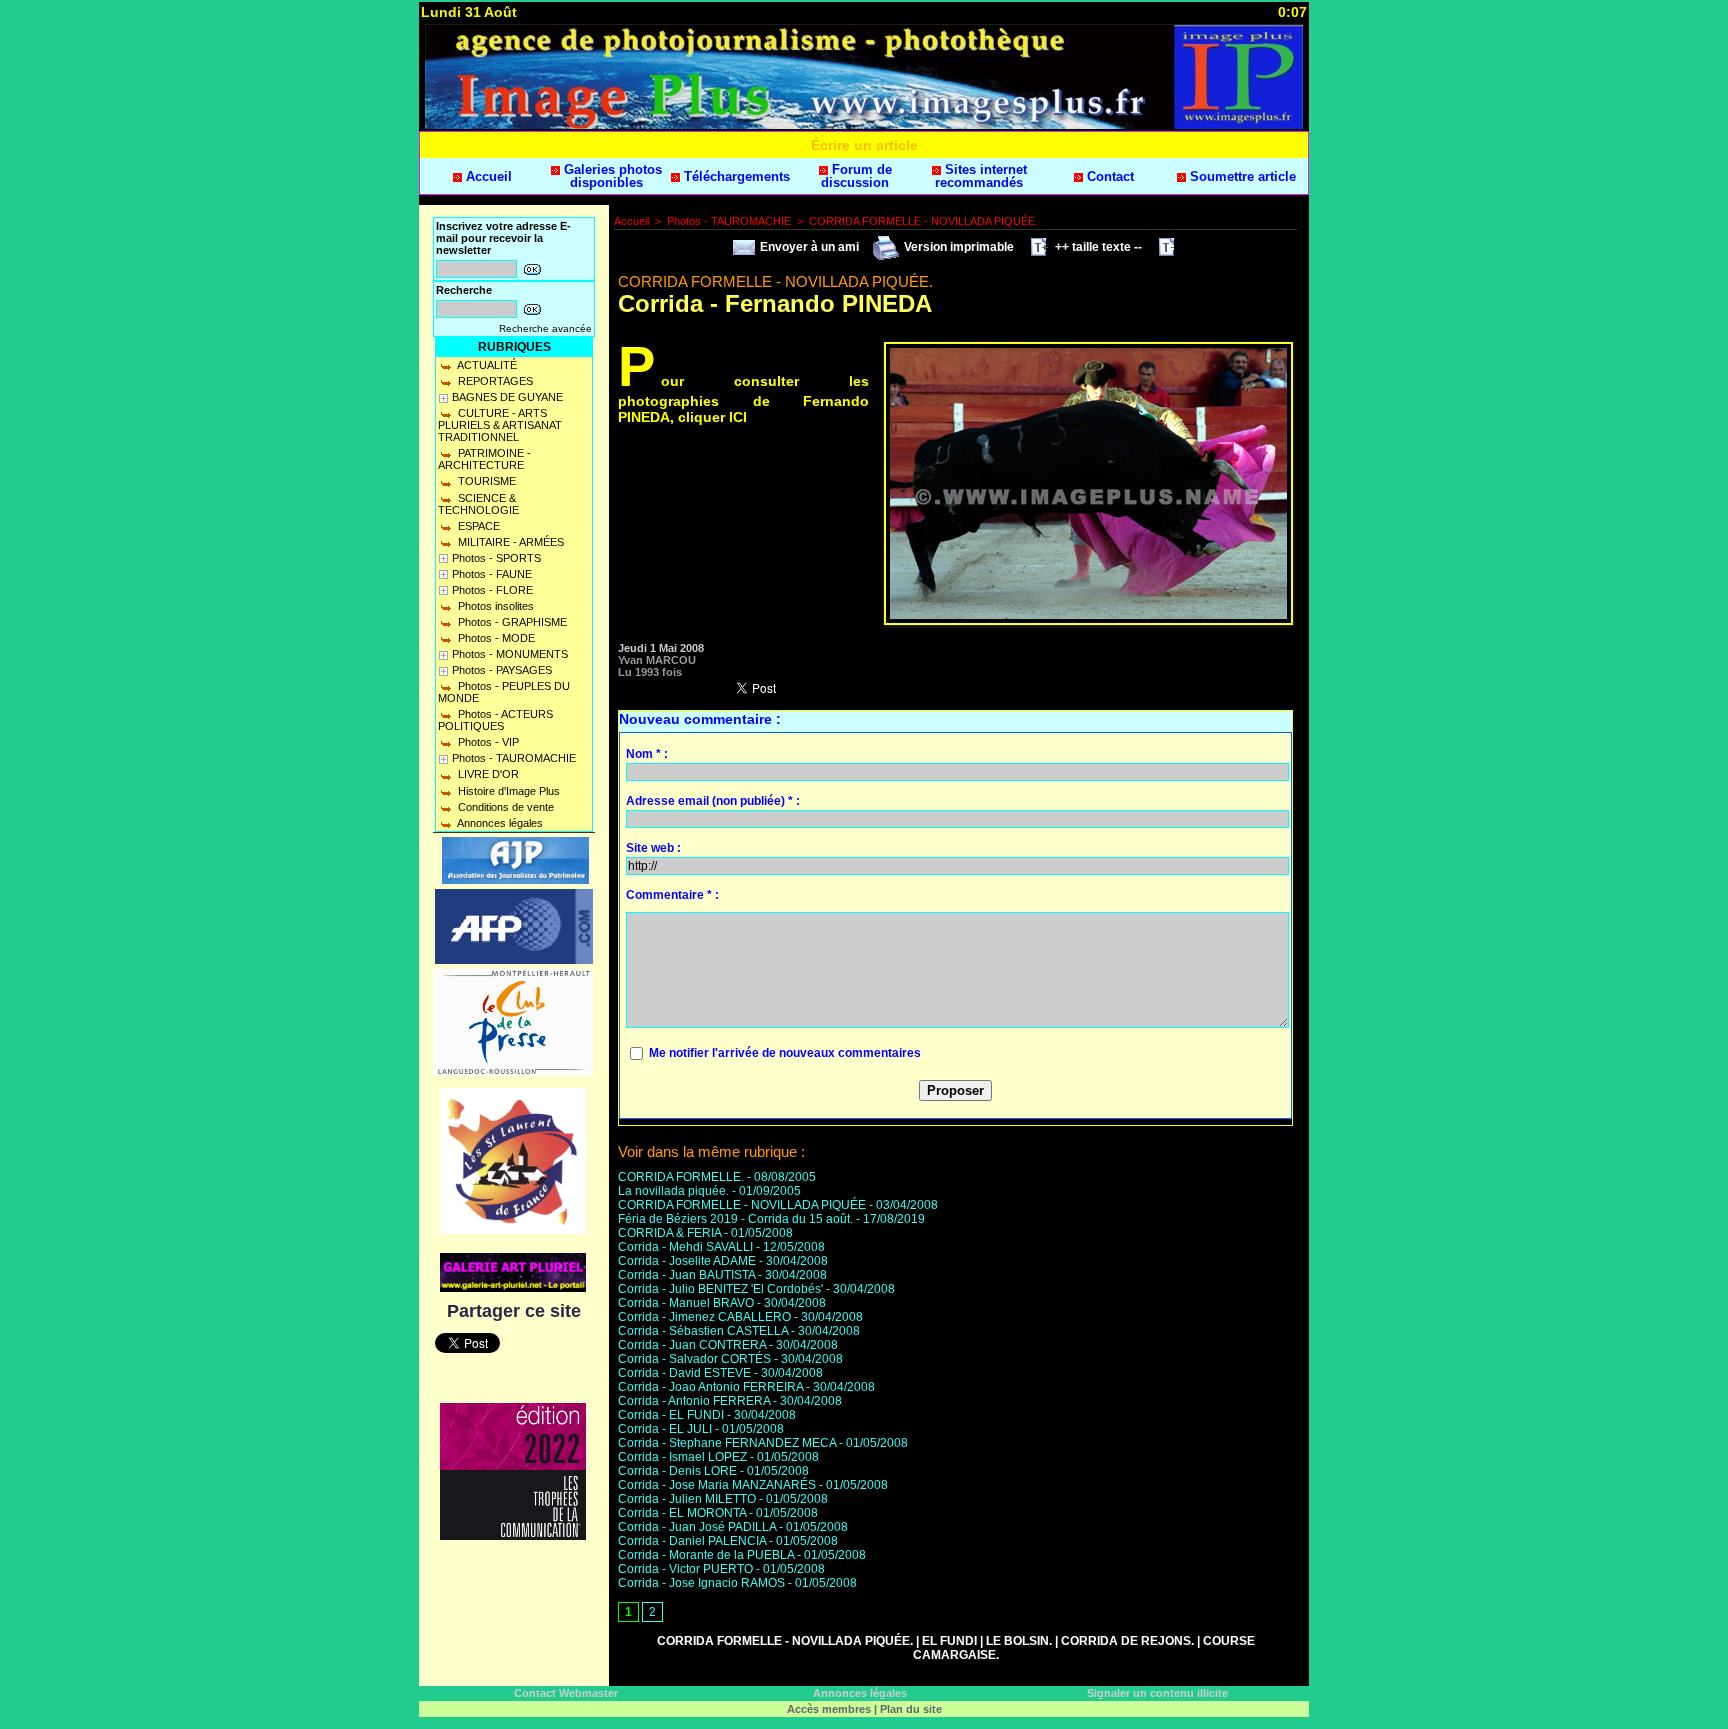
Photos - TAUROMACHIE (514, 758)
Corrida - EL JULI (665, 1429)
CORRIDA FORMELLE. (681, 1177)
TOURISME (485, 481)
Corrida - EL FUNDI (671, 1415)
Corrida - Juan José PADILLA (697, 1527)
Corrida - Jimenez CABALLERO (704, 1317)
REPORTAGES (494, 381)
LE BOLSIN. (1019, 1641)
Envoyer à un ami (808, 247)
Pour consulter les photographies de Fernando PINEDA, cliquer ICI (743, 398)
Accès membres (829, 1709)
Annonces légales (499, 823)
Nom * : (647, 754)
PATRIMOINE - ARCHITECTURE (484, 459)
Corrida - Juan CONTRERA (692, 1345)
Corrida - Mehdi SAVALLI (685, 1247)
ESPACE (477, 526)
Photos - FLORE (492, 590)
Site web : (653, 848)
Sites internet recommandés (981, 176)
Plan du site (911, 1709)
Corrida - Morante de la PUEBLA (706, 1555)
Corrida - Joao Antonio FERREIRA (710, 1387)
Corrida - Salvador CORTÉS (694, 1359)
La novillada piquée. (673, 1191)
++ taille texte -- (1097, 247)
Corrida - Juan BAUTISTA (686, 1275)
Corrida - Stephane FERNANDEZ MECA (727, 1443)
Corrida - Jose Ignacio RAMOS (701, 1583)
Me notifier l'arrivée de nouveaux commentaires (785, 1053)
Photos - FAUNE (492, 574)
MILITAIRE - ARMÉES (509, 542)
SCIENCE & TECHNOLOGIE (478, 504)
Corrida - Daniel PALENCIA (692, 1541)
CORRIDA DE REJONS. (1127, 1641)
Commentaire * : (672, 895)
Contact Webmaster (566, 1693)
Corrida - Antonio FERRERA (694, 1401)
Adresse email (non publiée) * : (713, 801)
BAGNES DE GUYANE (507, 397)
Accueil (487, 176)
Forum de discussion (856, 176)
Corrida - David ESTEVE (684, 1373)
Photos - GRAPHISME (511, 622)
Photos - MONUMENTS (510, 654)
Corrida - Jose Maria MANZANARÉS (717, 1485)
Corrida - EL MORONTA (682, 1513)
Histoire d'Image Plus (507, 791)
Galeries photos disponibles (611, 176)
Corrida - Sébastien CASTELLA (703, 1331)
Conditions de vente (504, 807)
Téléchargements (735, 176)
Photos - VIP (487, 742)
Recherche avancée (545, 328)
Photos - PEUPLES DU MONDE (504, 692)
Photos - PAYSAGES (502, 670)
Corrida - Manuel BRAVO (686, 1303)
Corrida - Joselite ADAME (687, 1261)
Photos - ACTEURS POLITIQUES (495, 720)
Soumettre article (1241, 176)
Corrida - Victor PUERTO (685, 1569)
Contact (1108, 176)
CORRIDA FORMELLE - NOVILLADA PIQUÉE (742, 1205)
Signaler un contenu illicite (1157, 1693)
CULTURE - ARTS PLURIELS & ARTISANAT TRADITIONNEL (500, 425)
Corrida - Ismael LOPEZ (682, 1457)
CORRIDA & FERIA (669, 1233)
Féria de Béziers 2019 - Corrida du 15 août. (735, 1219)
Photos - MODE (495, 638)
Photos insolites (494, 606)
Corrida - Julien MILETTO (687, 1499)
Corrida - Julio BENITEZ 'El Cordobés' (720, 1289)
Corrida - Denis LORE (677, 1471)
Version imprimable (957, 247)
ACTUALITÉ (486, 365)
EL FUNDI (949, 1641)
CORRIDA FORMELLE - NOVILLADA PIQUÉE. (923, 221)
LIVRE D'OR (487, 774)
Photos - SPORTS (496, 558)
